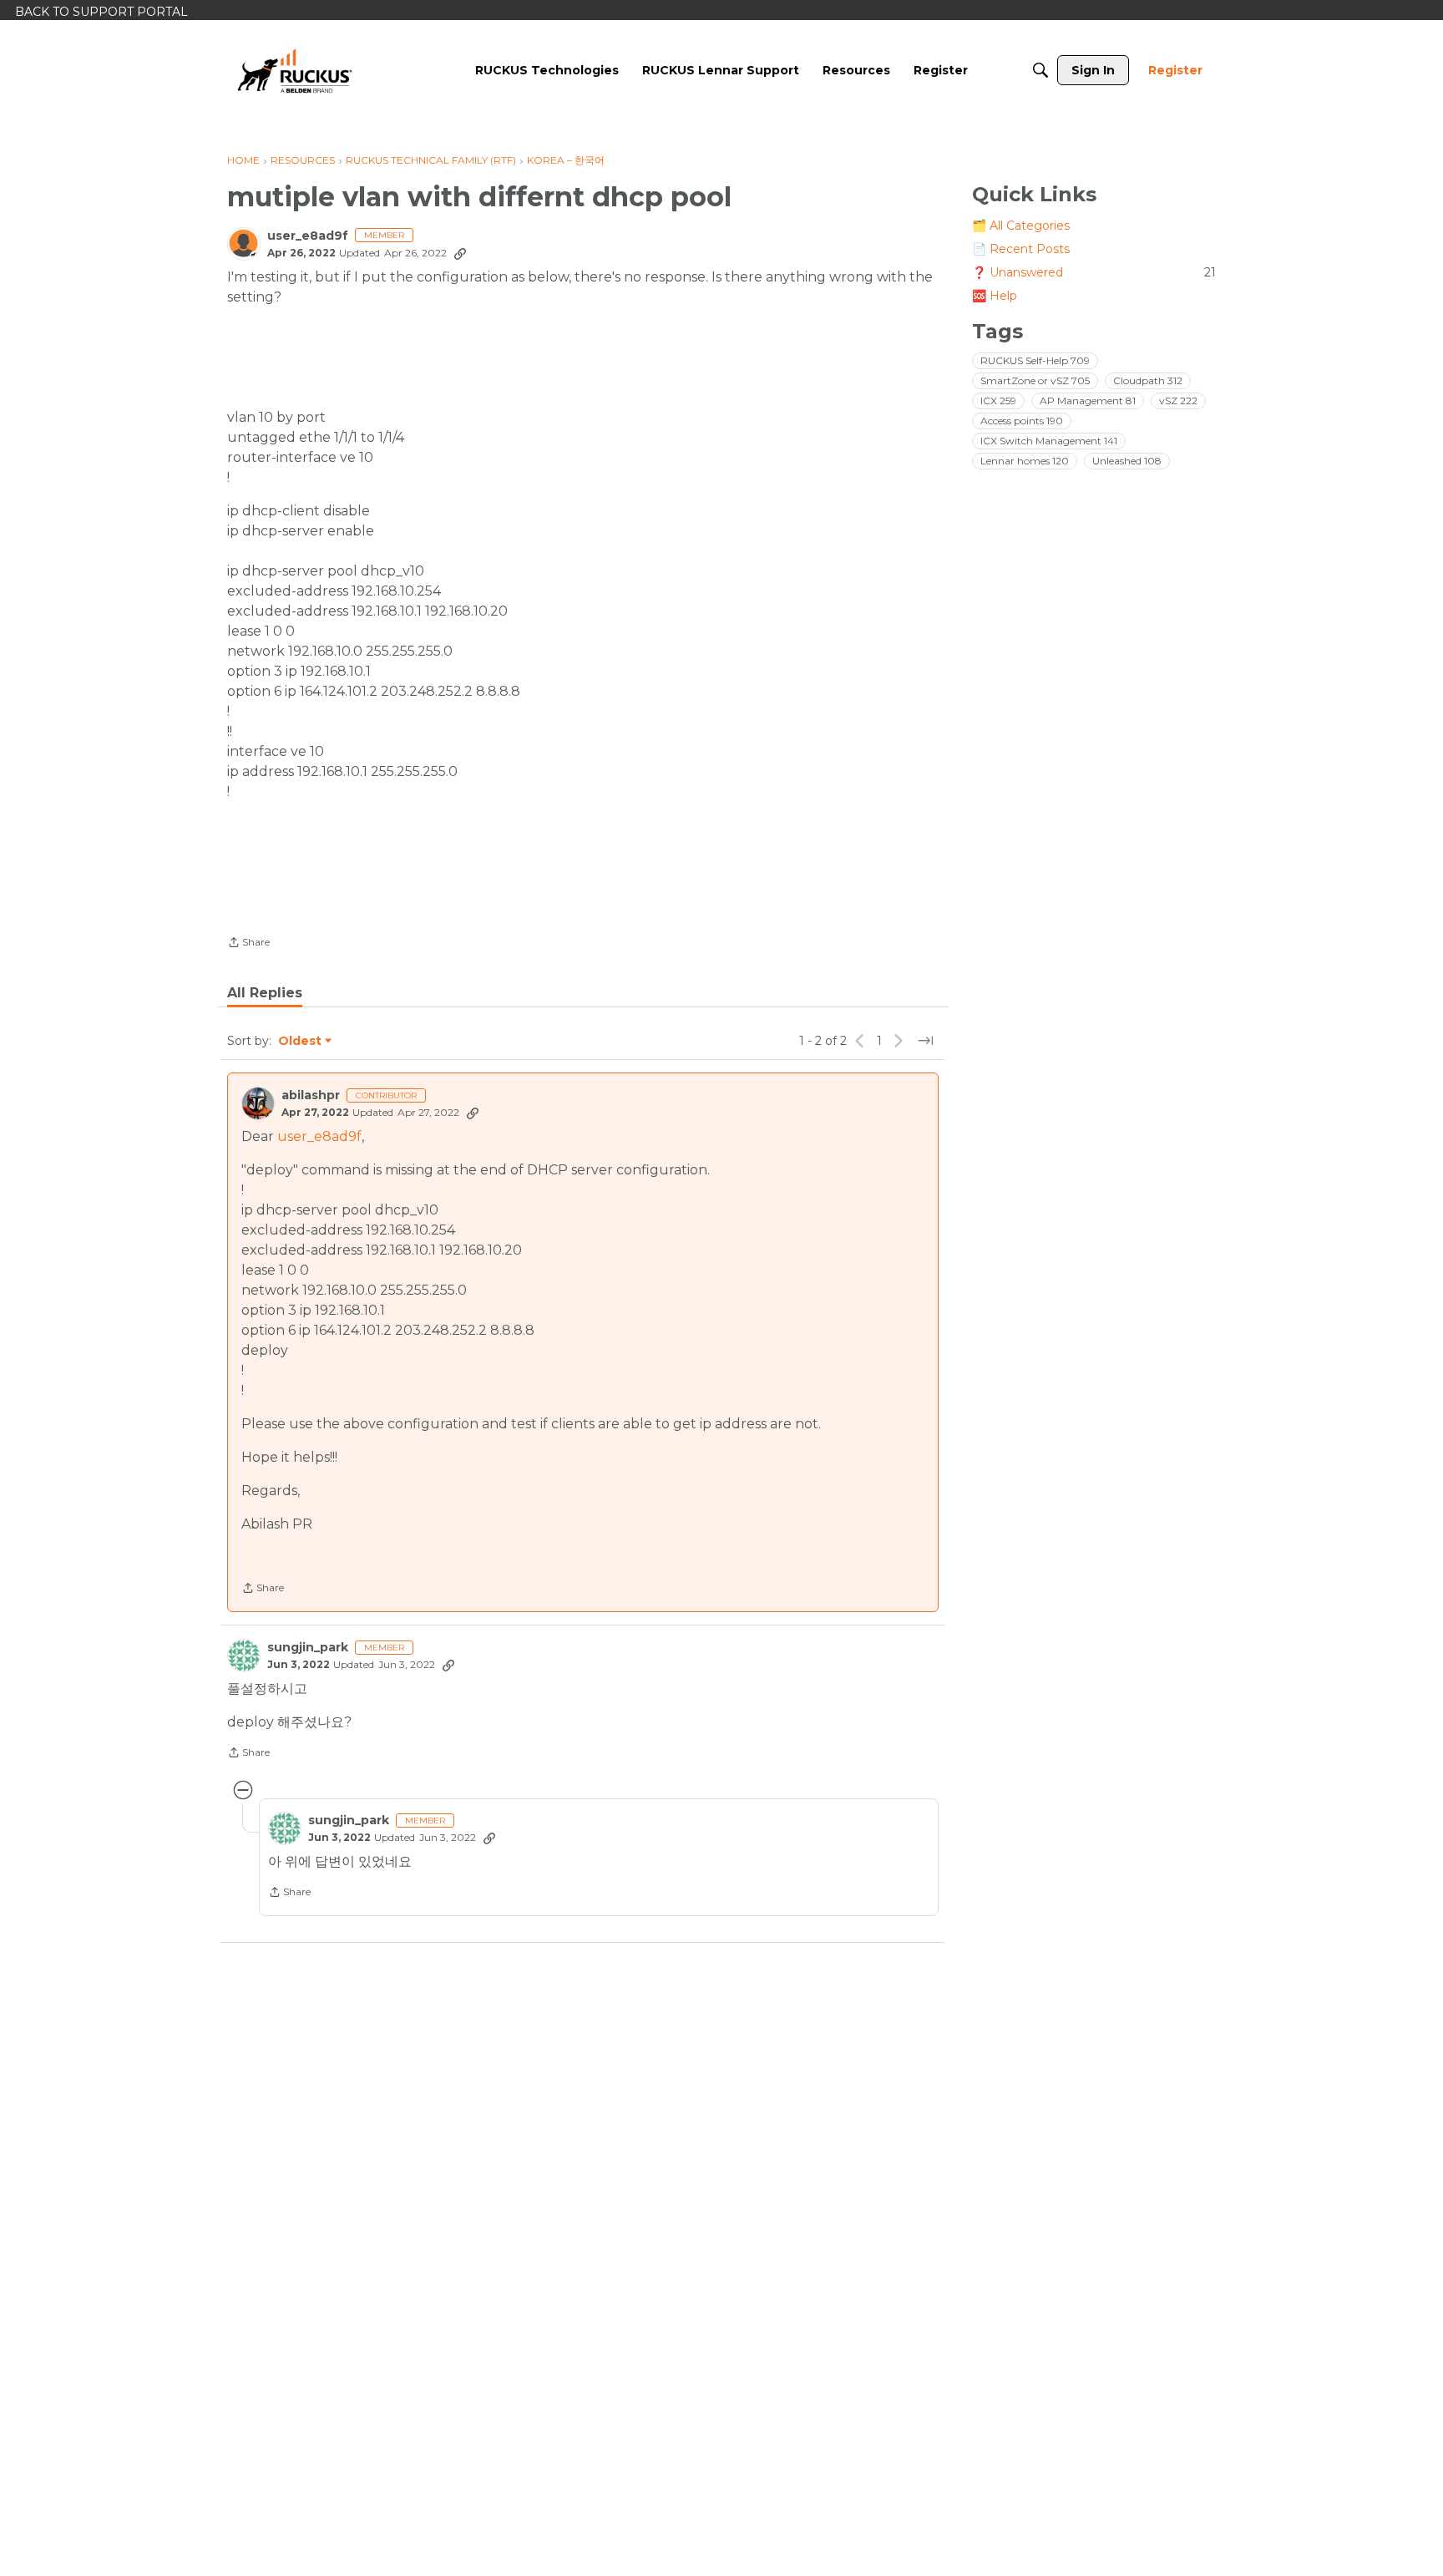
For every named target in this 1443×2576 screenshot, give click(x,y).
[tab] (265, 993)
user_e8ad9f (308, 236)
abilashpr (311, 1095)
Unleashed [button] (1127, 461)
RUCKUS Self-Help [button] (1035, 360)
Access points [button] (1022, 421)
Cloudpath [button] (1148, 380)
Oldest (301, 1042)
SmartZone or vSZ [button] (1035, 380)
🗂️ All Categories (1021, 226)
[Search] (1040, 70)
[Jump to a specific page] (925, 1041)
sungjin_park (308, 1648)
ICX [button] (998, 401)
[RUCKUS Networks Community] (295, 70)
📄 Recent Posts (1021, 249)
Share (248, 944)
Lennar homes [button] (1025, 461)
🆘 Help (995, 296)
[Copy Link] (460, 253)
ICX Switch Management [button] (1049, 441)
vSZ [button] (1178, 401)
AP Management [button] (1088, 401)
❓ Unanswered (1094, 272)
